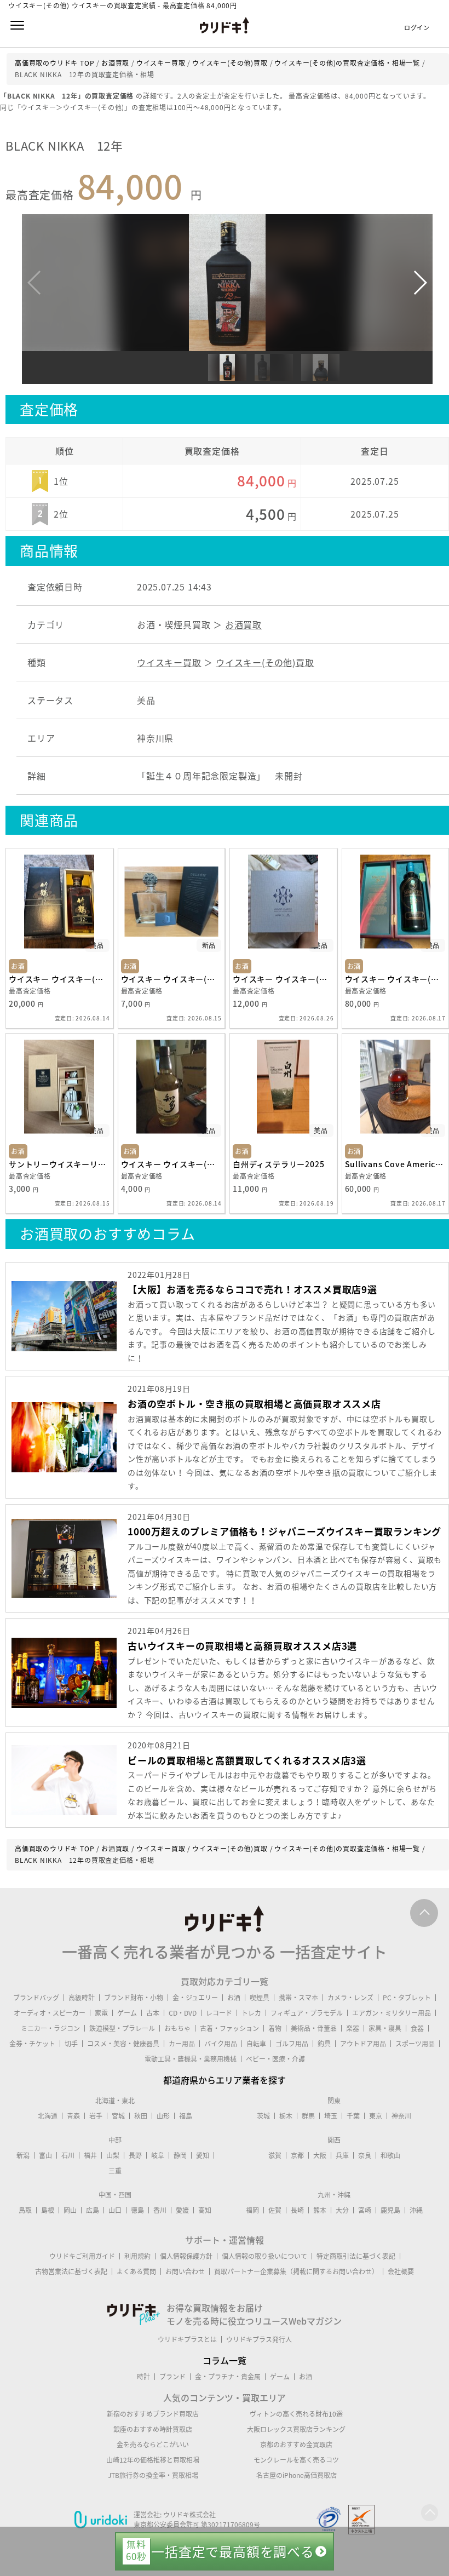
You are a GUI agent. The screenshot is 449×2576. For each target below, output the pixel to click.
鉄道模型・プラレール (122, 2028)
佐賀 (275, 2210)
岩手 (96, 2116)
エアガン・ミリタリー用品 (392, 2013)
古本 (153, 2013)
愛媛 (182, 2210)
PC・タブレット (407, 1998)
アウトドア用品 (363, 2044)
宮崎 (365, 2210)
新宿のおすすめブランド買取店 (153, 2414)
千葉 (353, 2116)
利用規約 (137, 2256)
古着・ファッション (229, 2028)
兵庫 (342, 2155)
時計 (143, 2377)
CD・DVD (183, 2013)
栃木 (286, 2116)
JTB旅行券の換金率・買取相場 (153, 2475)
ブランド (172, 2377)
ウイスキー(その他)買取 (265, 662)
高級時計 (82, 1998)
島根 (48, 2210)
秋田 (141, 2116)
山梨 (113, 2155)
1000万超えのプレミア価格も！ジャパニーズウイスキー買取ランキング (284, 1531)
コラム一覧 (225, 2360)
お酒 (234, 1998)
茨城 (263, 2116)
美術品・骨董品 (314, 2028)
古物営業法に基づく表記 (71, 2271)
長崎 (297, 2210)
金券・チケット (32, 2044)
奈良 (365, 2155)
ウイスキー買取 (169, 662)
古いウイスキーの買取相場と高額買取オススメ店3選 (242, 1646)
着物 (275, 2028)
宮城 (118, 2116)
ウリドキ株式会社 (189, 2515)
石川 (68, 2155)
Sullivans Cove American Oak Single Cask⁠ (396, 1164)
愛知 (203, 2155)
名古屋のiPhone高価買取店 (297, 2475)
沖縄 (416, 2210)
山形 (163, 2116)
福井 (90, 2155)
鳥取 (25, 2210)
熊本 (320, 2210)
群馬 (308, 2116)
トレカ (251, 2013)
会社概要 (401, 2271)
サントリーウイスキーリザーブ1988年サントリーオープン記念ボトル (59, 1164)
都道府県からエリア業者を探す (225, 2080)
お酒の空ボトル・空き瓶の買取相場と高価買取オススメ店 (254, 1404)
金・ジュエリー (195, 1998)
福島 (186, 2116)
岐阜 (158, 2155)
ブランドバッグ (36, 1998)
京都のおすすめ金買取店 (296, 2445)
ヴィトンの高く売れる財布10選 (296, 2414)
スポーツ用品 (415, 2044)
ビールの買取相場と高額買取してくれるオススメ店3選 (247, 1760)
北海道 (48, 2116)
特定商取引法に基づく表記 (356, 2256)
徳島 (137, 2210)
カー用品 (182, 2044)
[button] (420, 283)
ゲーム (127, 2013)
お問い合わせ (185, 2271)
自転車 (256, 2044)
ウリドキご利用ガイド (82, 2256)
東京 (376, 2116)
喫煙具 (260, 1998)
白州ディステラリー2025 (278, 1164)
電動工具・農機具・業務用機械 (191, 2059)
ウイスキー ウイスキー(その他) (59, 979)
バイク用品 (221, 2044)
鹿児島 (390, 2210)
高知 (205, 2210)
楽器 (353, 2028)
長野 (135, 2155)
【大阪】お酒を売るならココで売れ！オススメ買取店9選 (252, 1289)
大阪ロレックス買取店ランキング (296, 2429)
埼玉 (331, 2116)
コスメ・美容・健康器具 (123, 2044)
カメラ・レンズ (350, 1998)
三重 (115, 2171)
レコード (219, 2013)
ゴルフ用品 (292, 2044)
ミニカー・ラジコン (50, 2028)
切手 (71, 2044)
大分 (342, 2210)
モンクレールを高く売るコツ (296, 2460)
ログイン (417, 28)
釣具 (324, 2044)
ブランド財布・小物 (134, 1998)
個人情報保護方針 (186, 2256)
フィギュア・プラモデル (307, 2013)
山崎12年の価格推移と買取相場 (153, 2460)
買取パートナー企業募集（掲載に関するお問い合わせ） (296, 2271)
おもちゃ (177, 2028)
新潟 (23, 2155)
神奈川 (401, 2116)
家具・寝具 (385, 2028)
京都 (297, 2155)
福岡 (252, 2210)
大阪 (320, 2155)
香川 (160, 2210)
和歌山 (390, 2155)
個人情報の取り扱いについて (264, 2256)
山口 (115, 2210)
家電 (101, 2013)
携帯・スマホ (298, 1998)
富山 (45, 2155)
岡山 (70, 2210)
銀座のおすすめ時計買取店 (153, 2429)
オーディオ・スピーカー (50, 2013)
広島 (93, 2210)
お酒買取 (243, 624)
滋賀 (275, 2155)
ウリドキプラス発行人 (259, 2339)
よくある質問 (136, 2271)
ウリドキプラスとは (187, 2339)
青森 (73, 2116)
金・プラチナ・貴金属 (228, 2377)
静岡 (180, 2155)
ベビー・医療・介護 (275, 2059)
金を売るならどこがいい (153, 2445)
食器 (417, 2028)
